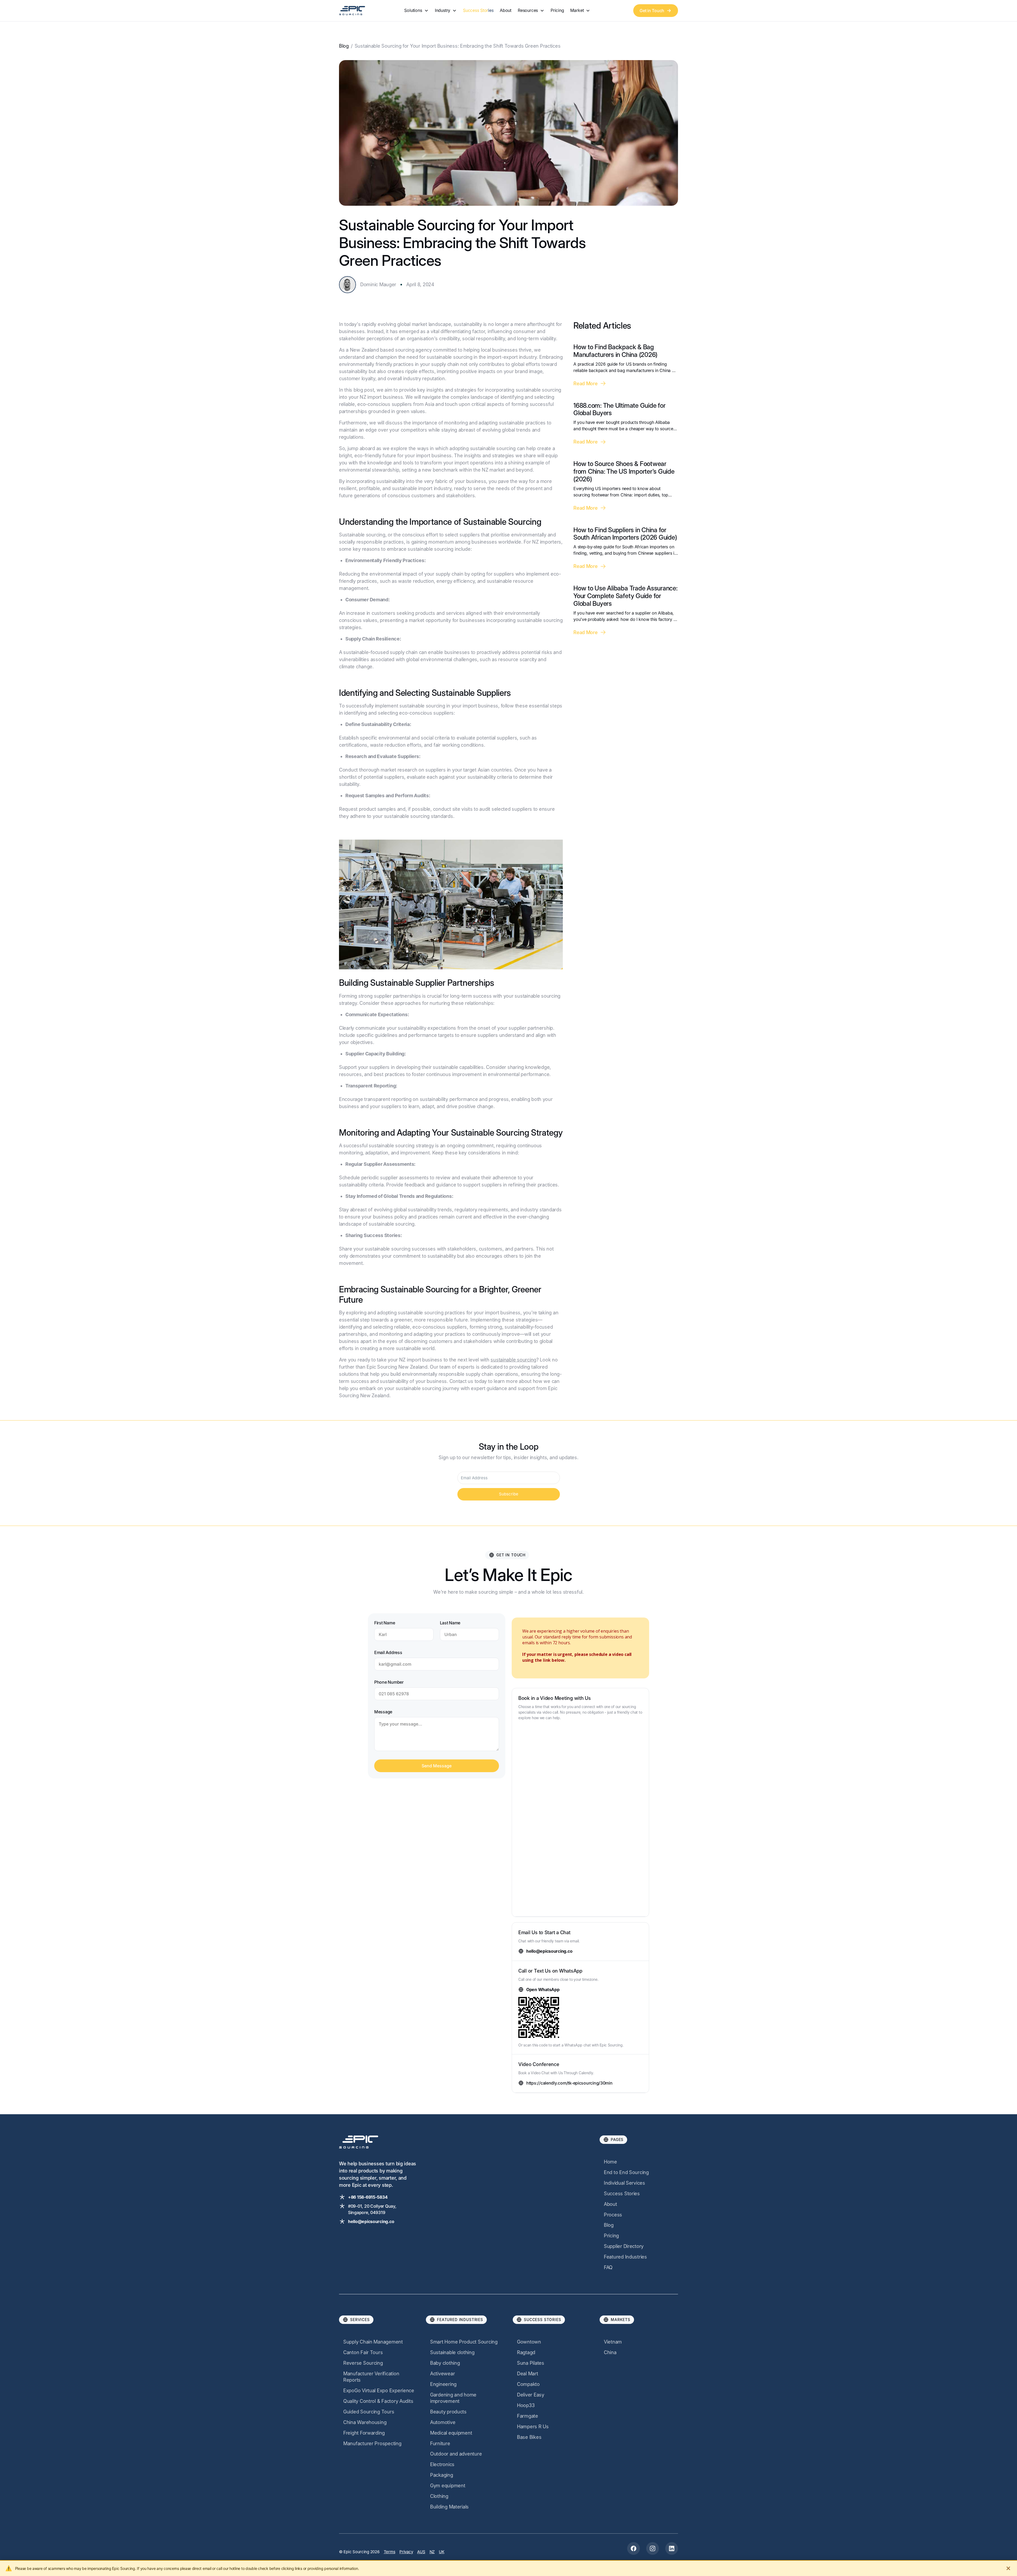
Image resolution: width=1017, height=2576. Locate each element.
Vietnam (613, 2342)
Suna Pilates (531, 2363)
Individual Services (625, 2183)
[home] (352, 10)
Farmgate (528, 2416)
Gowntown (529, 2342)
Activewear (442, 2374)
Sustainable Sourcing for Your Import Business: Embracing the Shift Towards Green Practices (458, 46)
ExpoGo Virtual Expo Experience (379, 2391)
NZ (432, 2552)
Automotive (443, 2422)
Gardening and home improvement (453, 2398)
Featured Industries (625, 2257)
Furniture (440, 2443)
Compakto (528, 2384)
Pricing (557, 10)
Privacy (406, 2552)
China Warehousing (365, 2422)
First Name (385, 1623)
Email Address (388, 1652)
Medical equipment (451, 2433)
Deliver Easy (531, 2395)
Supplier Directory (624, 2246)
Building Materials (449, 2507)
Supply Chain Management (373, 2342)
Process (613, 2215)
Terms (390, 2552)
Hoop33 (526, 2405)
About (506, 10)
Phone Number (389, 1682)
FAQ (608, 2267)
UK (441, 2552)
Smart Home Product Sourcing (464, 2342)
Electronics (442, 2464)
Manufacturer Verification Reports (371, 2377)
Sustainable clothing (452, 2352)
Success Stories (478, 10)
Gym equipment (448, 2486)
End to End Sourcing (626, 2172)
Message (383, 1712)
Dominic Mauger (378, 285)
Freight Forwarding (364, 2433)
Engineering (443, 2384)
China (610, 2352)
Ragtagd (526, 2352)
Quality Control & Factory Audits (378, 2401)
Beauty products (448, 2412)
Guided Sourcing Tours (369, 2412)
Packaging (442, 2475)
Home (610, 2162)
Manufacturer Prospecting (372, 2443)
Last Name (450, 1623)
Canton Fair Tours (363, 2352)
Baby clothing (445, 2363)
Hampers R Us (533, 2427)
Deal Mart (528, 2374)
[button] (416, 10)
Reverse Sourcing (363, 2363)
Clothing (439, 2496)
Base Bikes (529, 2437)
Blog (344, 46)
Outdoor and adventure (456, 2454)
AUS (421, 2552)
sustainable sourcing (513, 1360)
